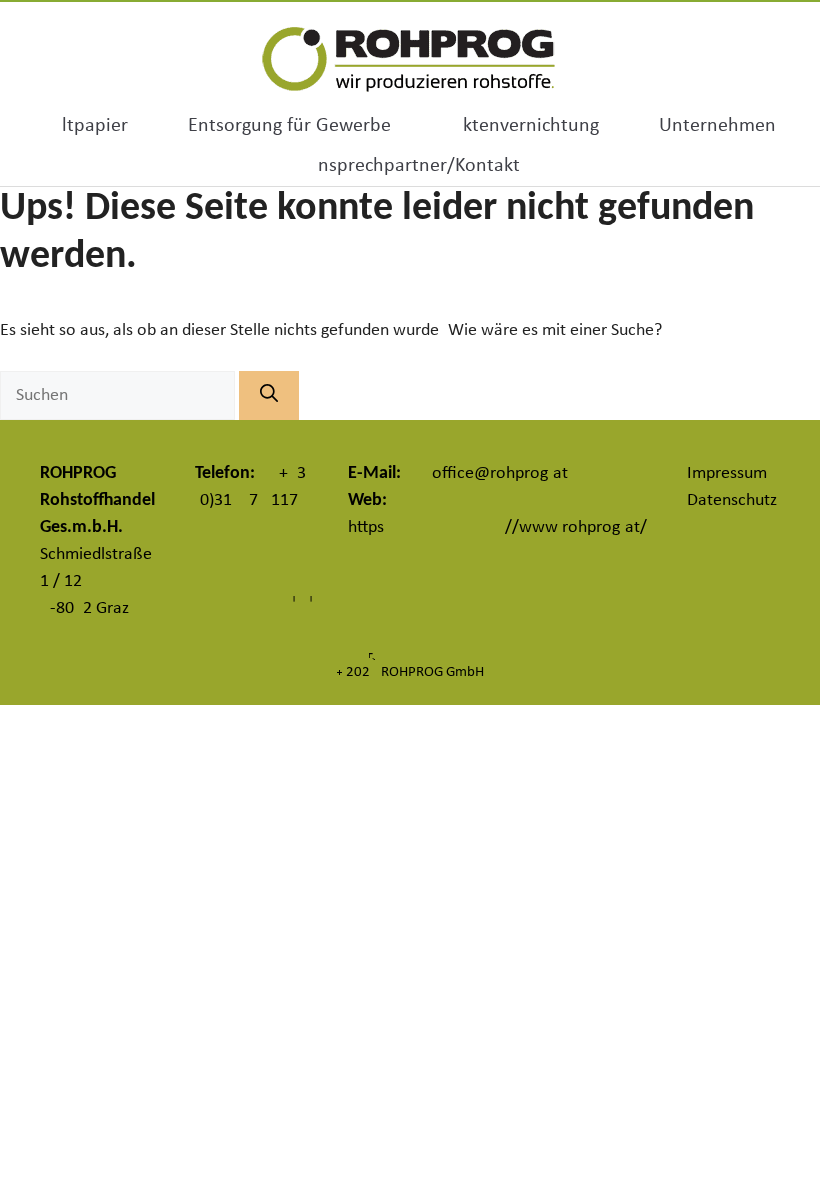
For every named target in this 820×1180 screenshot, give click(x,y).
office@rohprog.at (500, 473)
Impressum (727, 473)
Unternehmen (717, 126)
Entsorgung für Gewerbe (289, 126)
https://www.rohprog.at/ (497, 527)
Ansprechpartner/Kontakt (413, 166)
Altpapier (89, 126)
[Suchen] (269, 395)
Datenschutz (732, 500)
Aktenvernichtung (525, 126)
